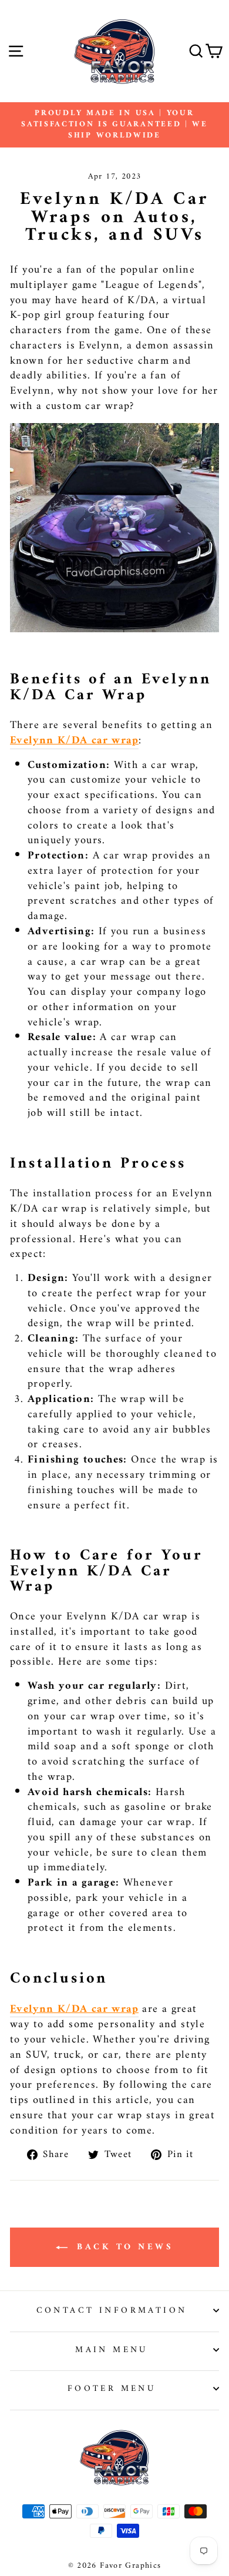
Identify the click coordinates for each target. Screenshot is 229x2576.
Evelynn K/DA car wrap (74, 741)
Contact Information (112, 2310)
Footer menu (112, 2389)
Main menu (112, 2350)
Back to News (123, 2247)
